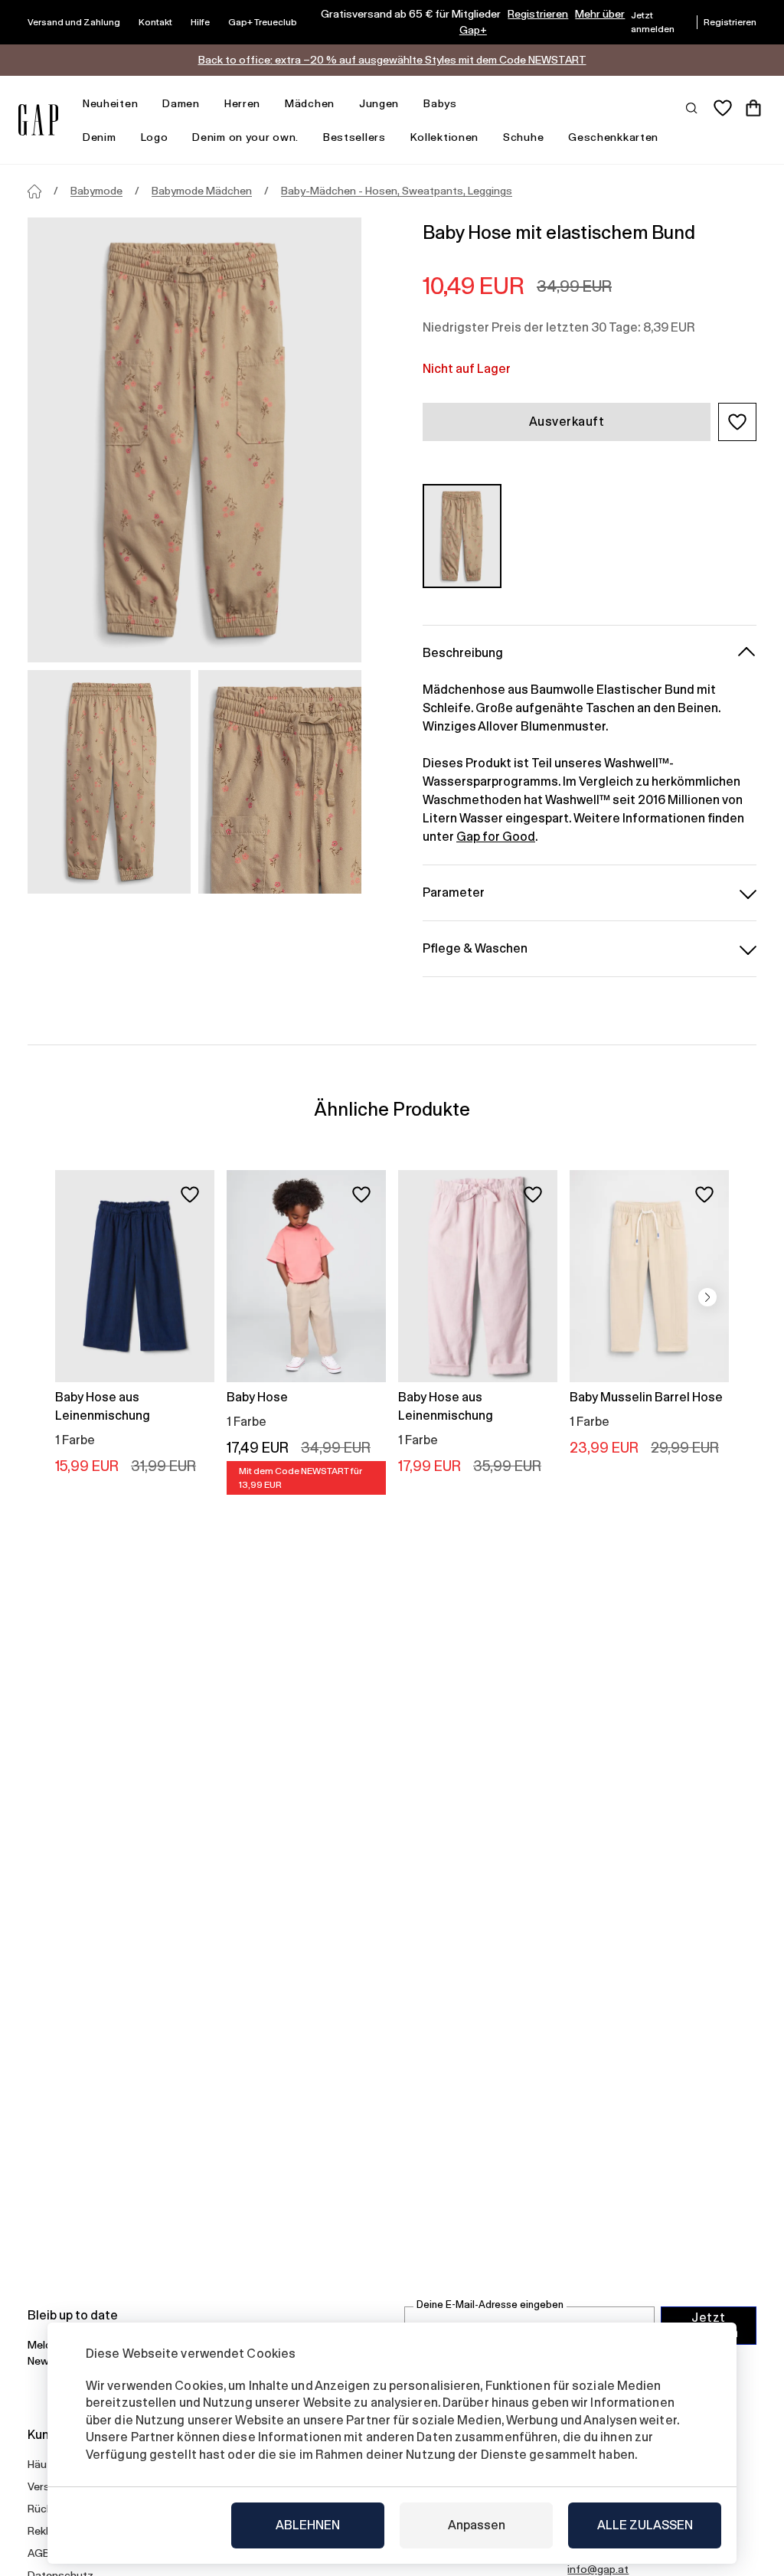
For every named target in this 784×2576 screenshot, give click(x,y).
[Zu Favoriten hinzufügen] (190, 1195)
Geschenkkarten (613, 137)
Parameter (454, 892)
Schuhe (523, 137)
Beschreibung (463, 653)
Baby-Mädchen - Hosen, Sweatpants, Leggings (397, 191)
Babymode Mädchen (202, 191)
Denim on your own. (245, 137)
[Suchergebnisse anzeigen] (692, 107)
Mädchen (310, 103)
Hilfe (200, 22)
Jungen (379, 103)
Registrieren (538, 14)
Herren (242, 103)
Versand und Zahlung (74, 22)
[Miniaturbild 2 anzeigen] (280, 782)
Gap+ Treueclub (263, 22)
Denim (100, 137)
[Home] (34, 191)
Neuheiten (110, 103)
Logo (155, 137)
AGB (39, 2553)
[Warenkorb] (753, 108)
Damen (181, 103)
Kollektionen (444, 137)
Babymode (96, 191)
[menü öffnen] (145, 104)
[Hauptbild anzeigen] (194, 440)
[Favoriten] (723, 108)
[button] (737, 422)
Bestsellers (354, 137)
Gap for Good (496, 837)
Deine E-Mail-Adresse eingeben (490, 2305)
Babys (440, 103)
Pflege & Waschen (475, 948)
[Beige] (462, 536)
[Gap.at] (38, 120)
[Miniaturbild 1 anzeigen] (109, 782)
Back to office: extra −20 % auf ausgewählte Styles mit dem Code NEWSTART (392, 60)
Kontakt (155, 22)
